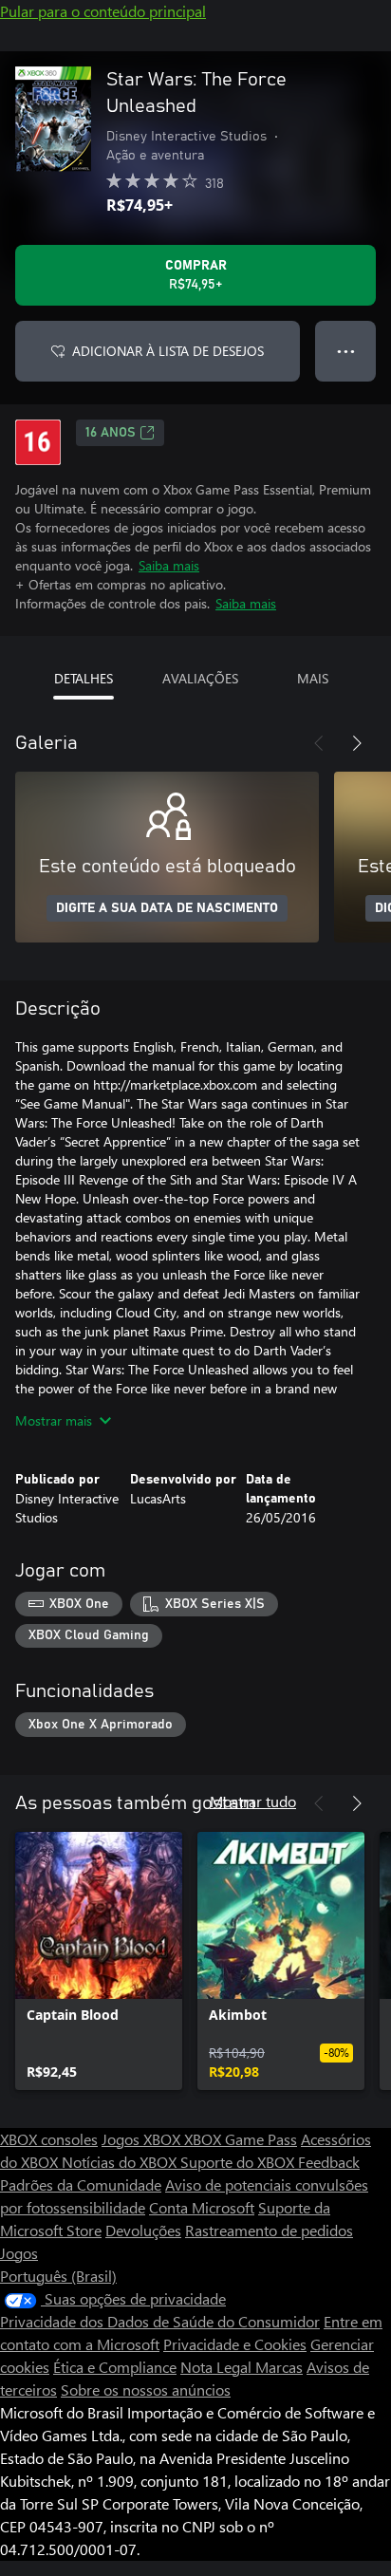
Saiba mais (169, 565)
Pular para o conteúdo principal (103, 11)
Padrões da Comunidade (81, 2184)
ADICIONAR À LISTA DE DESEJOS (168, 351)
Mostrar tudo (253, 1801)
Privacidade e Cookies (235, 2344)
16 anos (111, 433)
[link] (99, 1961)
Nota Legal (218, 2367)
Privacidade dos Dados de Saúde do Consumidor (160, 2321)
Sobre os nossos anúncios (146, 2389)
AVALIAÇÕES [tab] (200, 678)
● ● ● (346, 351)
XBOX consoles (49, 2139)
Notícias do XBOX (121, 2162)
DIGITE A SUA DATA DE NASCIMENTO (167, 908)
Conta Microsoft (202, 2207)
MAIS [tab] (313, 678)
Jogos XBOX (143, 2139)
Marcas (279, 2367)
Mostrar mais (54, 1420)
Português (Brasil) (58, 2276)
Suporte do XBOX (239, 2162)
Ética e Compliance (115, 2367)
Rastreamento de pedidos (269, 2230)
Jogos (19, 2253)
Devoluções (143, 2230)
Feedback (329, 2162)
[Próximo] (357, 743)
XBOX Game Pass (241, 2139)
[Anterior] (319, 743)
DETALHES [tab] (84, 678)
